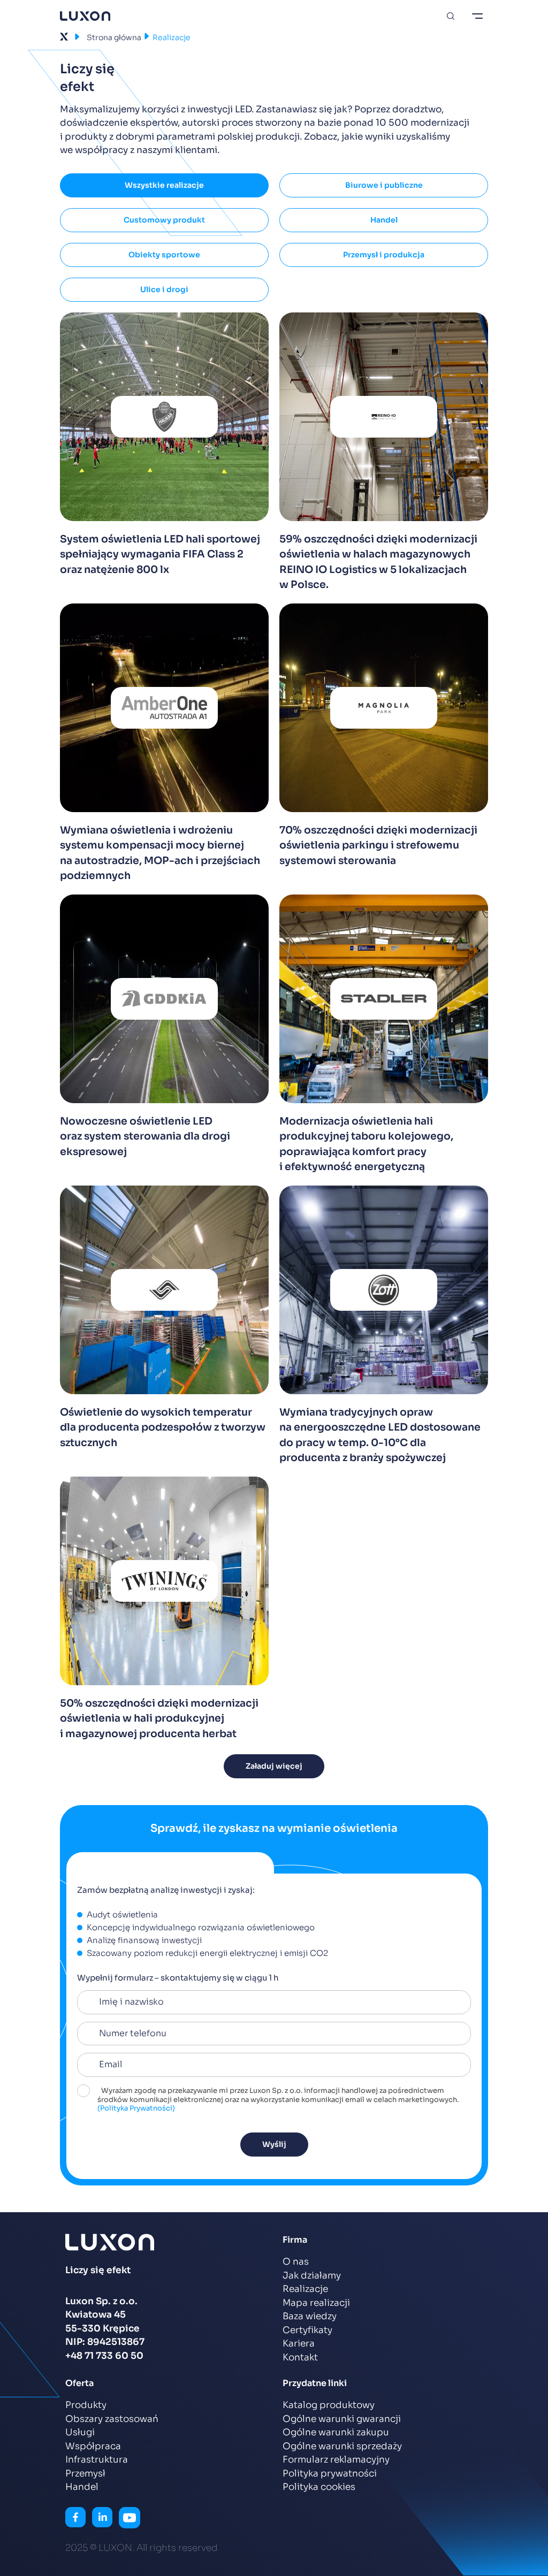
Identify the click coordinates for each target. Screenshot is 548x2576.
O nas (296, 2262)
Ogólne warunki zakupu (336, 2432)
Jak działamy (312, 2276)
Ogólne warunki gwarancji (342, 2419)
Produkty (86, 2405)
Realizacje (305, 2289)
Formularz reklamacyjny (336, 2460)
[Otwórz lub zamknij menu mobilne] (477, 16)
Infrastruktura (97, 2460)
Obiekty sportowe (164, 255)
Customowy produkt (164, 220)
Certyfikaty (307, 2330)
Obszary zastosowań (112, 2419)
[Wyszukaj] (451, 16)
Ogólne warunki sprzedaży (342, 2446)
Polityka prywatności (330, 2474)
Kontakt (300, 2357)
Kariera (299, 2344)
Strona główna (114, 37)
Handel (384, 220)
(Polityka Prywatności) (136, 2108)
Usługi (80, 2432)
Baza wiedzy (310, 2316)
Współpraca (93, 2446)
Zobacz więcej (164, 468)
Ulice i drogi (164, 289)
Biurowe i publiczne (384, 185)
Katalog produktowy (329, 2405)
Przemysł (85, 2474)
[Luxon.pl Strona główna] (85, 16)
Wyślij (274, 2144)
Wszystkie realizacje (164, 185)
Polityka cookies (319, 2487)
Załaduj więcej (274, 1766)
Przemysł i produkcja (384, 255)
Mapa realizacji (316, 2303)
